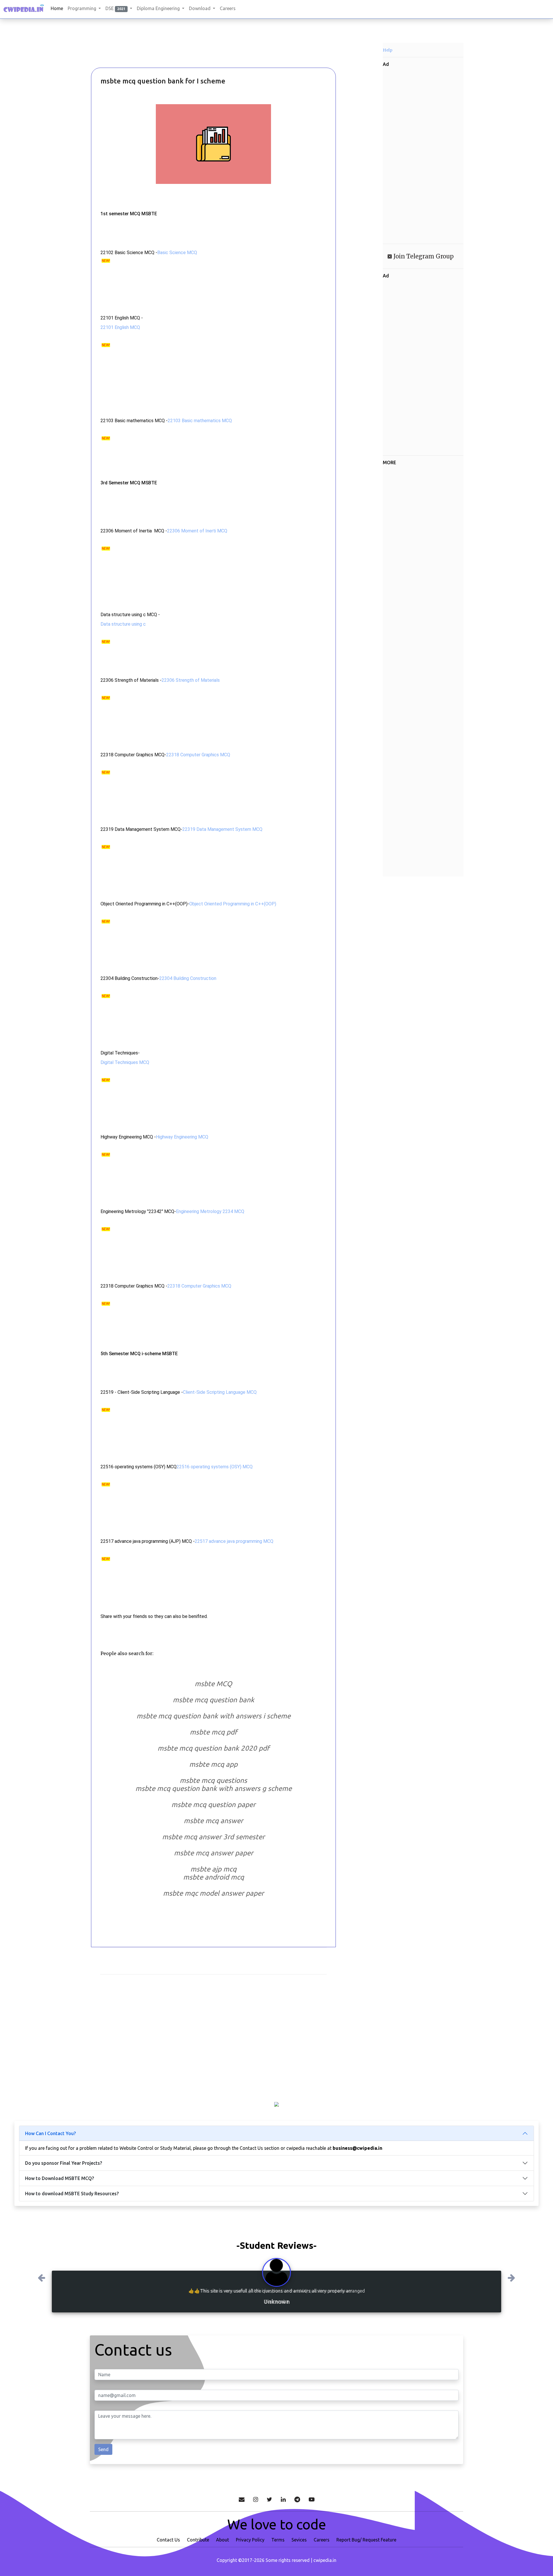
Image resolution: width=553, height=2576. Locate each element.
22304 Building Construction (188, 978)
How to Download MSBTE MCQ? (59, 2178)
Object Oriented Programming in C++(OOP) (233, 904)
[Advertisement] (121, 52)
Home (57, 8)
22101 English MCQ (120, 327)
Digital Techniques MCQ (125, 1062)
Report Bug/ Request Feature (366, 2539)
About (222, 2539)
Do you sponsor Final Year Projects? (64, 2163)
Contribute (198, 2539)
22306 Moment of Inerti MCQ (197, 531)
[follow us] (256, 2499)
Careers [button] (228, 8)
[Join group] (297, 2499)
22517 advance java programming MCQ (234, 1541)
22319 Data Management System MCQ (222, 829)
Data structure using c (123, 624)
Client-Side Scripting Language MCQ (220, 1392)
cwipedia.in (325, 2560)
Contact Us (168, 2539)
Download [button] (200, 8)
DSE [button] (115, 8)
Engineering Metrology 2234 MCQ (210, 1211)
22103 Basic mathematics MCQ (200, 421)
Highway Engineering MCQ (182, 1137)
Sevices (299, 2539)
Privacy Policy (250, 2539)
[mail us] (242, 2499)
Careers (322, 2539)
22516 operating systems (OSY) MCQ (215, 1467)
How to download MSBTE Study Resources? (72, 2194)
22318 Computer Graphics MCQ (198, 755)
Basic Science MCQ (177, 253)
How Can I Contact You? (50, 2133)
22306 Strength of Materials (191, 680)
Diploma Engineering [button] (159, 8)
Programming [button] (83, 8)
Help (388, 50)
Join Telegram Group (423, 256)
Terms (278, 2539)
